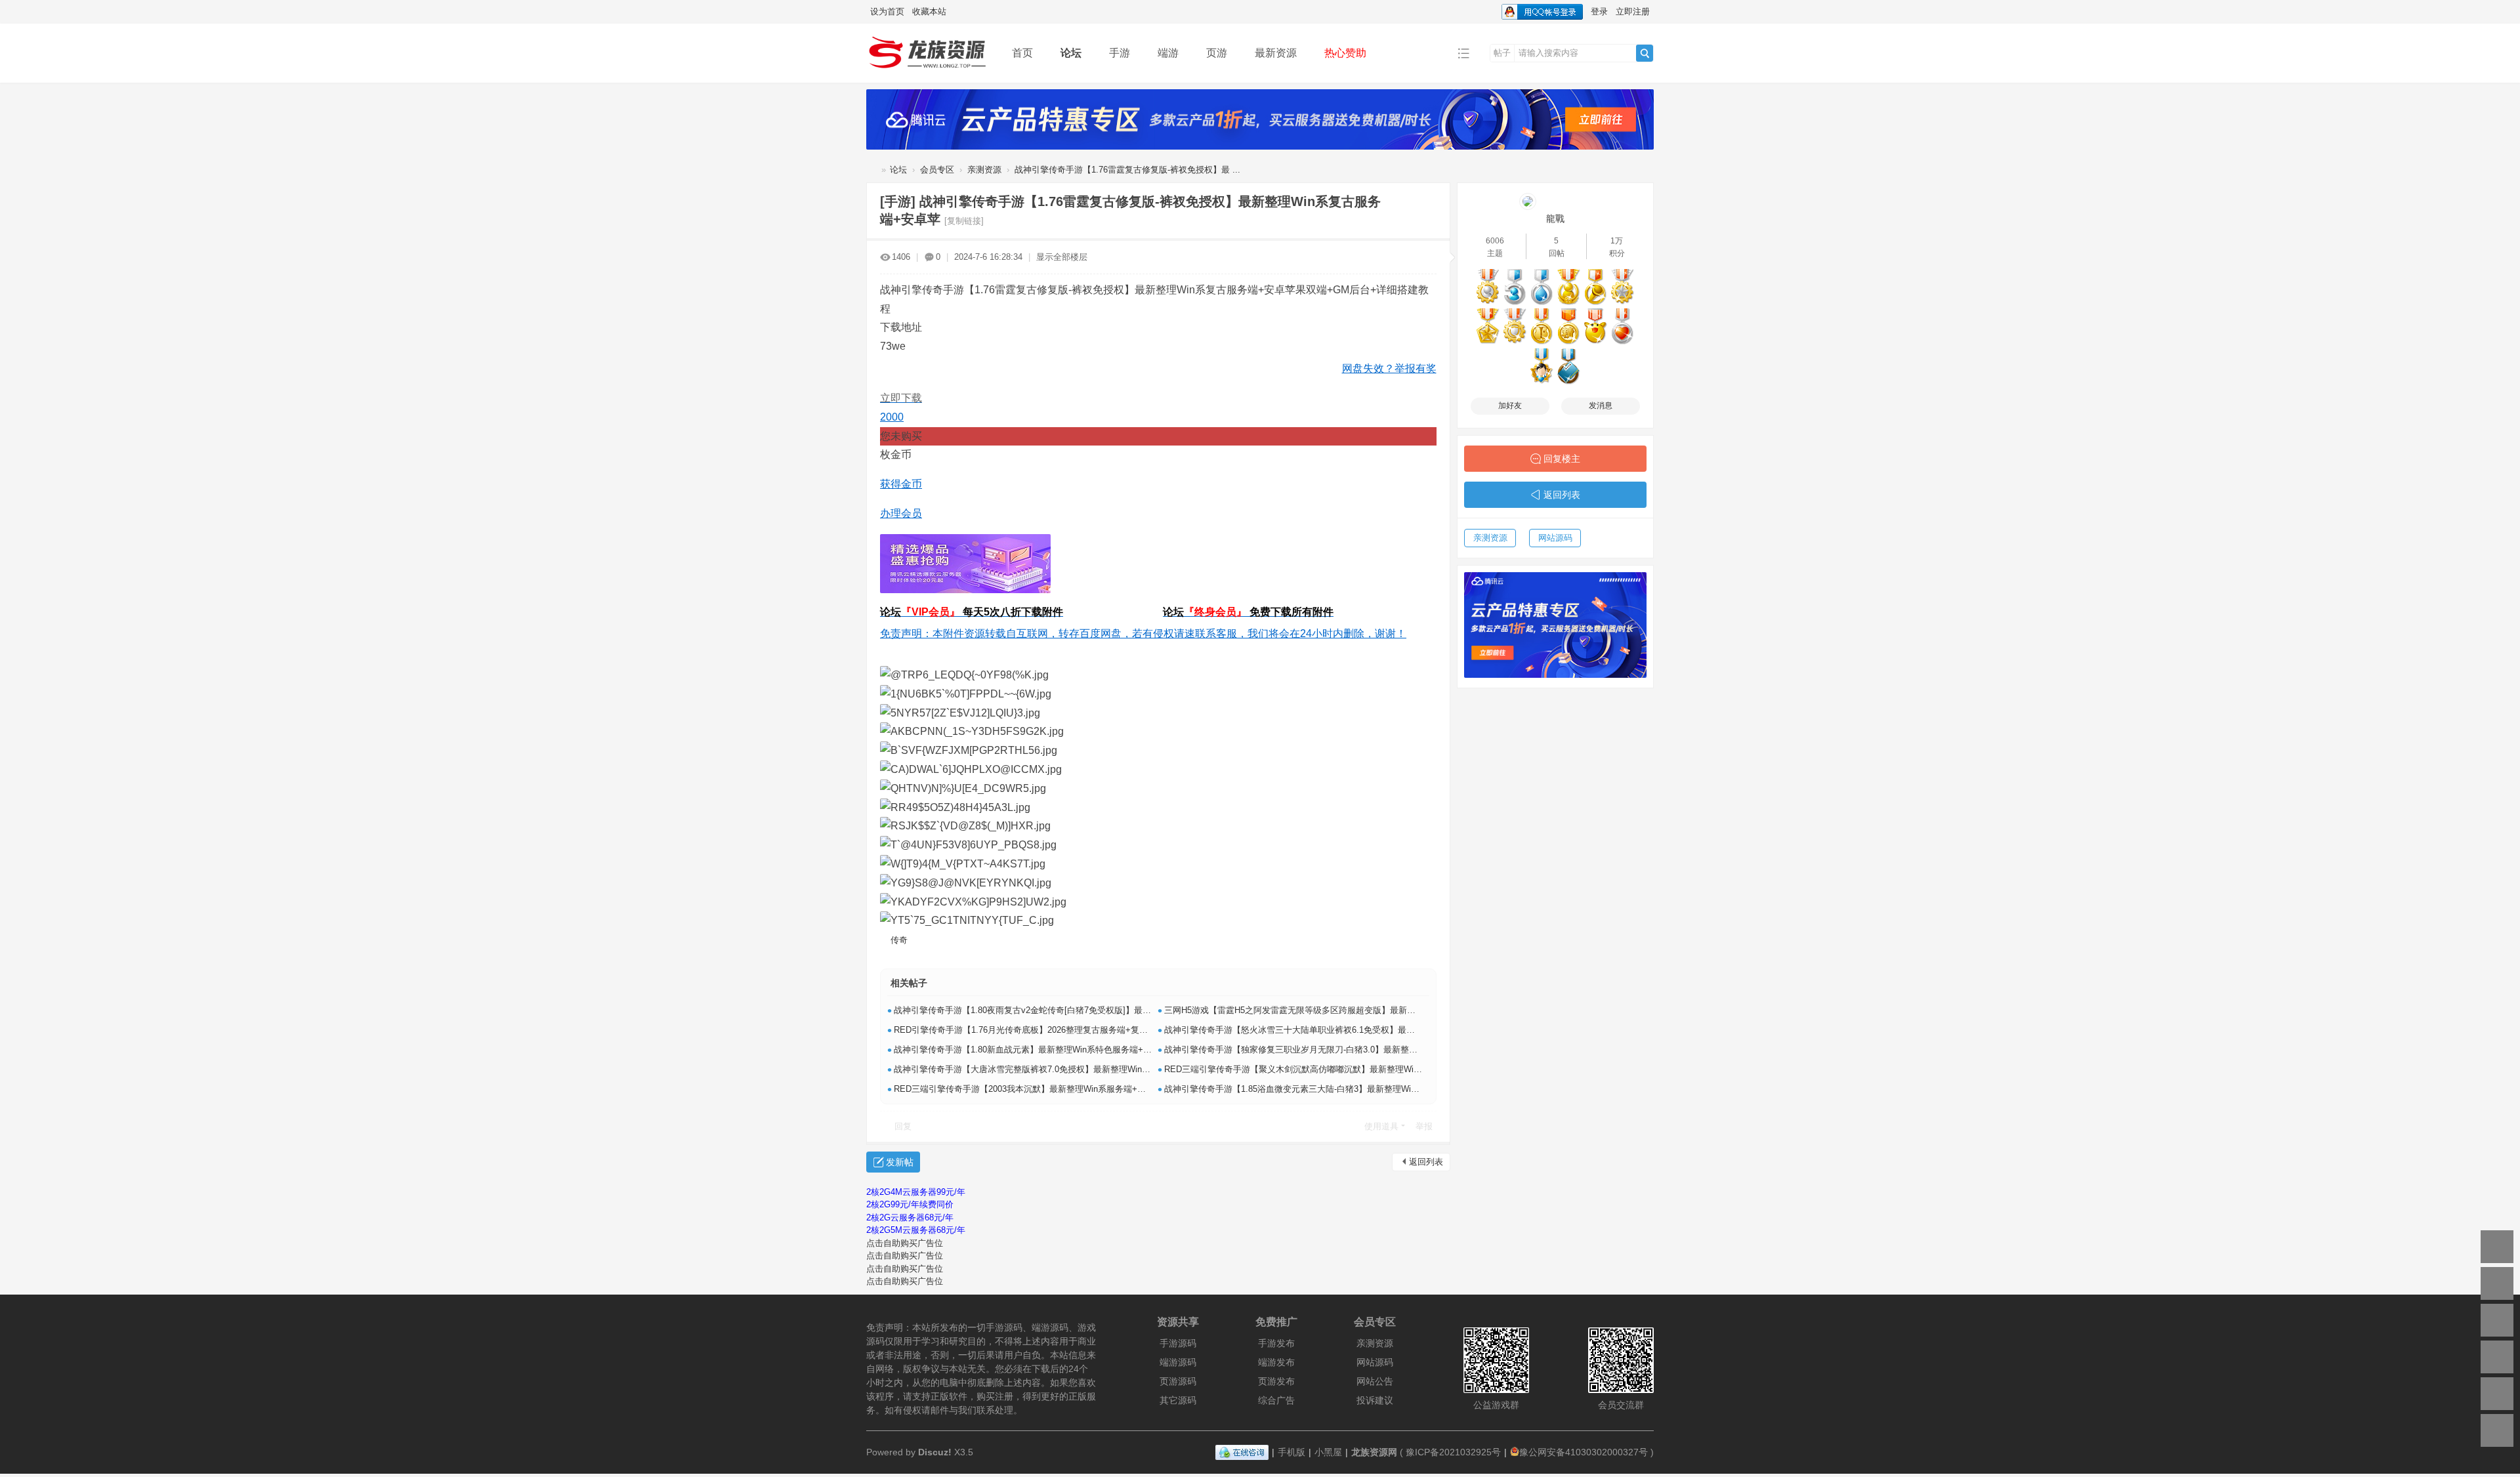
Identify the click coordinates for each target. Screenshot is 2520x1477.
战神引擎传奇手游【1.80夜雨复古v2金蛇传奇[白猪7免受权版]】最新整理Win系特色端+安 (1062, 1010)
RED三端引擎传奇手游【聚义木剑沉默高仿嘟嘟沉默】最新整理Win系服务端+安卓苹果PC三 (1338, 1069)
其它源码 (1178, 1400)
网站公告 (1375, 1381)
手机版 (1291, 1452)
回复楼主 (1562, 459)
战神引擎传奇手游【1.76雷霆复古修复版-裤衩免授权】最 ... (1127, 170)
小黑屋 (1328, 1452)
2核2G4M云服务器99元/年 (916, 1192)
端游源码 (1178, 1362)
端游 (1168, 53)
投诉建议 (1375, 1400)
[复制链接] (964, 221)
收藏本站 (929, 11)
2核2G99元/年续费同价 (910, 1204)
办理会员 (901, 513)
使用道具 (1381, 1126)
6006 (1495, 241)
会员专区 (937, 170)
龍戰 (1555, 218)
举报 (1424, 1126)
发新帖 (900, 1162)
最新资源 (1276, 53)
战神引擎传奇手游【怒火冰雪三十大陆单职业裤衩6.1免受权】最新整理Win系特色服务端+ (1333, 1030)
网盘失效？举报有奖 (1389, 368)
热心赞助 (1345, 53)
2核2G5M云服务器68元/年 (916, 1230)
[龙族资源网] (929, 52)
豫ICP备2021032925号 (1453, 1452)
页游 (1217, 53)
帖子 (1502, 53)
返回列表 (1426, 1162)
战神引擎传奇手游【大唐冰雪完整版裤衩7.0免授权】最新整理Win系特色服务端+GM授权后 (1066, 1069)
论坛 (1071, 53)
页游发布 (1276, 1381)
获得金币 (901, 484)
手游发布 (1276, 1343)
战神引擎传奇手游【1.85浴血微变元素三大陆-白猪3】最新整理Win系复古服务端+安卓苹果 (1335, 1089)
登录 (1599, 11)
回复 (903, 1126)
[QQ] (1242, 1452)
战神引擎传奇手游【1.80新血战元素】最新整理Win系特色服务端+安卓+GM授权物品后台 (1062, 1050)
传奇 (899, 940)
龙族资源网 (871, 170)
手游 (1120, 53)
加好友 (1510, 406)
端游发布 (1276, 1362)
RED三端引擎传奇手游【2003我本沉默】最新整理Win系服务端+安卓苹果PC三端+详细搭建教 (1071, 1089)
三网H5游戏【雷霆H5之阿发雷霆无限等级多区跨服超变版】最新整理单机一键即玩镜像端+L (1337, 1010)
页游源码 (1178, 1381)
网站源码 (1555, 538)
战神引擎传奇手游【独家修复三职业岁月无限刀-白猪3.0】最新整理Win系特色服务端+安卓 (1335, 1050)
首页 (1022, 53)
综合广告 (1276, 1400)
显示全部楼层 (1062, 257)
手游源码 (1178, 1343)
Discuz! (935, 1452)
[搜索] (1645, 53)
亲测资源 (984, 170)
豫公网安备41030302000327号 (1584, 1452)
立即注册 (1633, 11)
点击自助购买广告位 (905, 1243)
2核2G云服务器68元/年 (910, 1217)
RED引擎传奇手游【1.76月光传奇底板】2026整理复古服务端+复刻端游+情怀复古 (1049, 1030)
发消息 (1601, 406)
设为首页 (887, 11)
